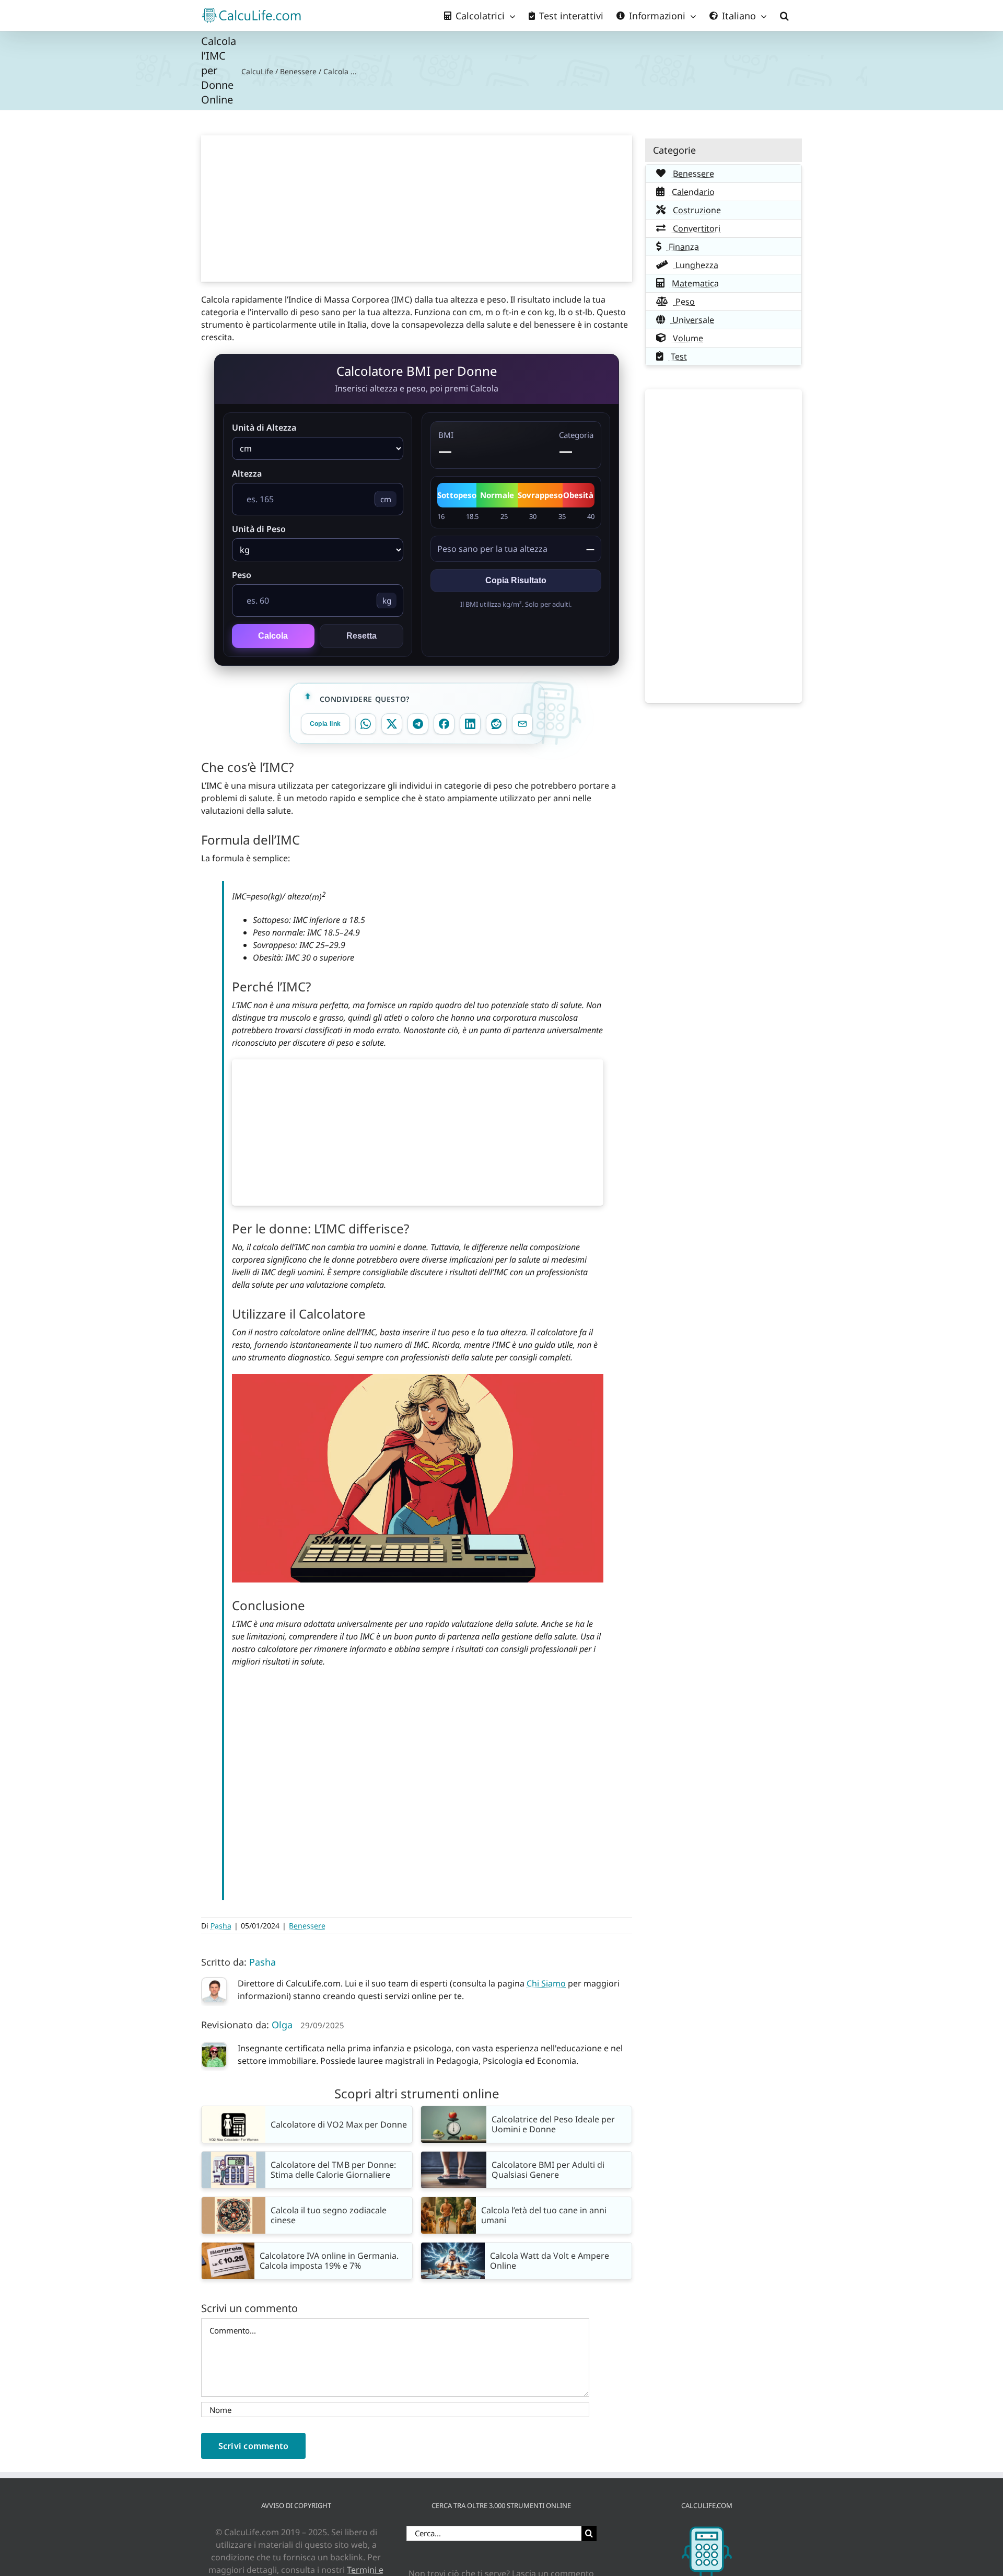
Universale (692, 320)
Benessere (298, 71)
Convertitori (696, 228)
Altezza (247, 473)
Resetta (361, 636)
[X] (392, 724)
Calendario (692, 192)
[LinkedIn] (470, 724)
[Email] (522, 724)
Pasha (221, 1926)
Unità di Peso (259, 529)
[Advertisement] (417, 209)
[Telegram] (418, 724)
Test (678, 356)
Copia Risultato (516, 580)
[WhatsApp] (366, 724)
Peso (242, 575)
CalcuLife (257, 71)
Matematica (694, 283)
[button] (784, 15)
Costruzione (696, 210)
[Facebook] (444, 724)
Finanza (683, 247)
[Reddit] (496, 724)
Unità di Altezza (264, 428)
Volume (687, 338)
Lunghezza (696, 265)
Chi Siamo (546, 1983)
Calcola (273, 636)
